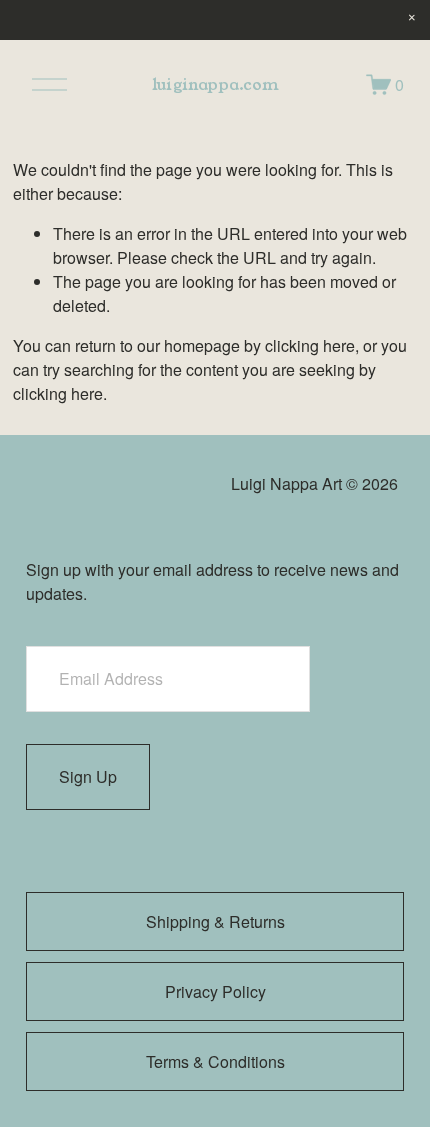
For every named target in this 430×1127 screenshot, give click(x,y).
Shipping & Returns (215, 921)
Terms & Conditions (215, 1061)
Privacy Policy (215, 991)
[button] (412, 18)
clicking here (310, 345)
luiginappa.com (215, 84)
